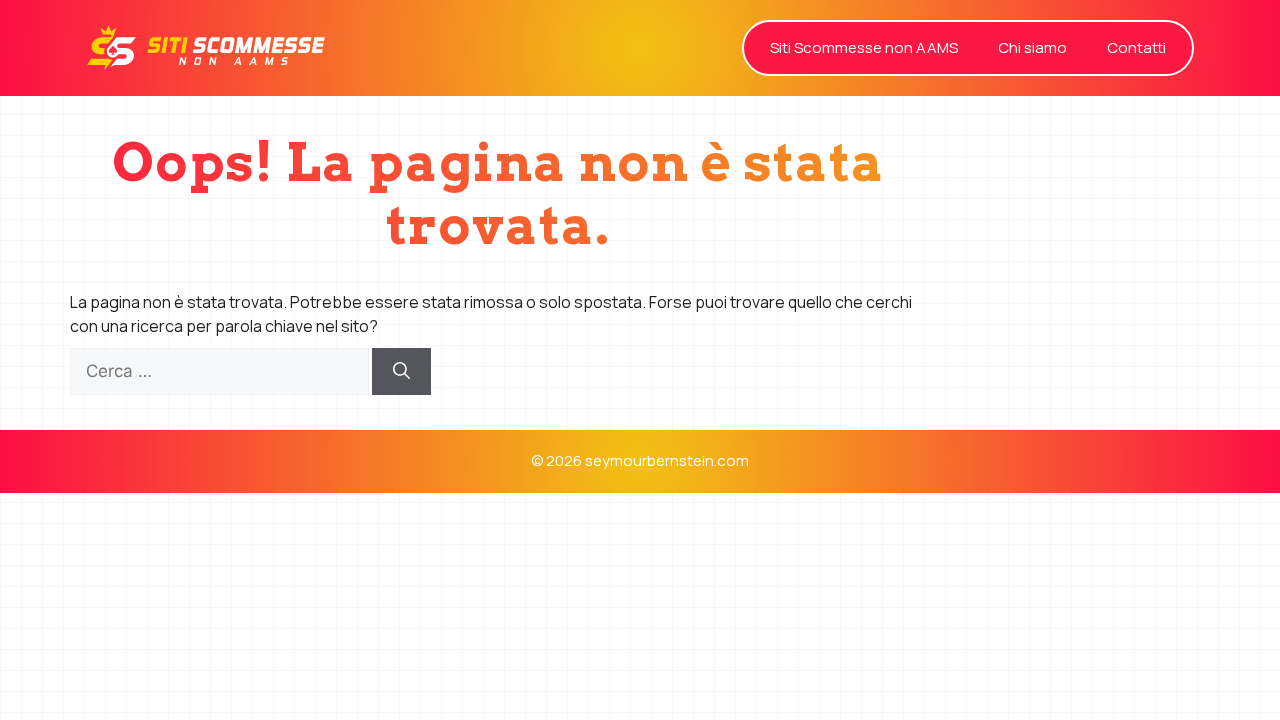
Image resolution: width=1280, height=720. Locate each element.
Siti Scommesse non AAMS (864, 47)
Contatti (1136, 47)
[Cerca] (401, 372)
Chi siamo (1032, 47)
